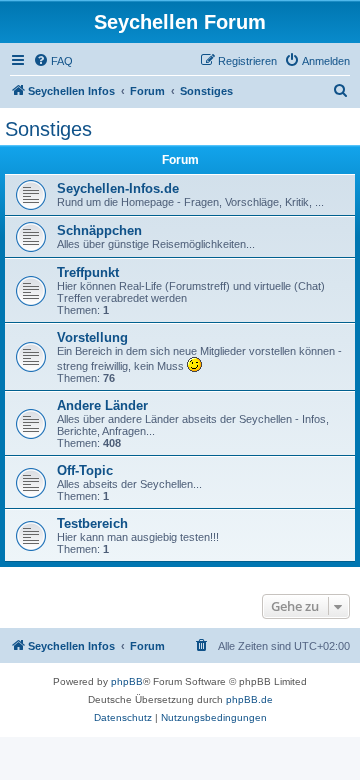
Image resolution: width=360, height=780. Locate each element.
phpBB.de (249, 699)
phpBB (127, 681)
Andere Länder (102, 405)
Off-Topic (85, 470)
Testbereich (92, 523)
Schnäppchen (99, 230)
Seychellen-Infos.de (118, 188)
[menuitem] (53, 61)
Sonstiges (48, 129)
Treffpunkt (88, 272)
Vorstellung (92, 337)
